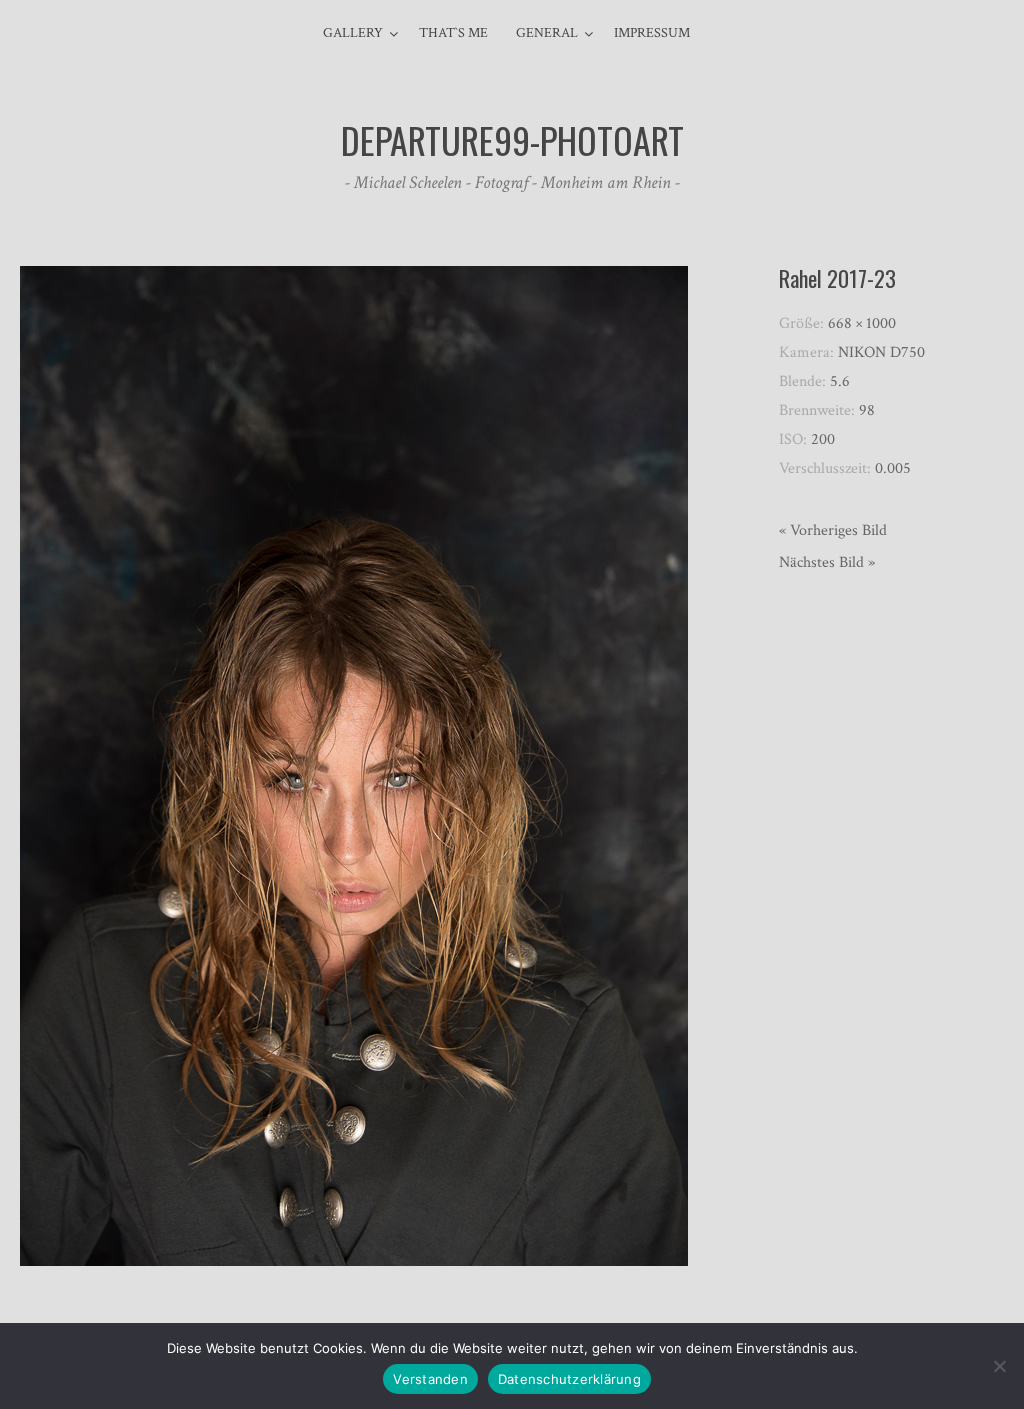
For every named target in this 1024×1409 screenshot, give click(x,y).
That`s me (453, 33)
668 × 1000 (862, 323)
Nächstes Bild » (827, 562)
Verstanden (430, 1379)
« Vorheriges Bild (833, 530)
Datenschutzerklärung (569, 1379)
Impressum (652, 33)
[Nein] (999, 1366)
